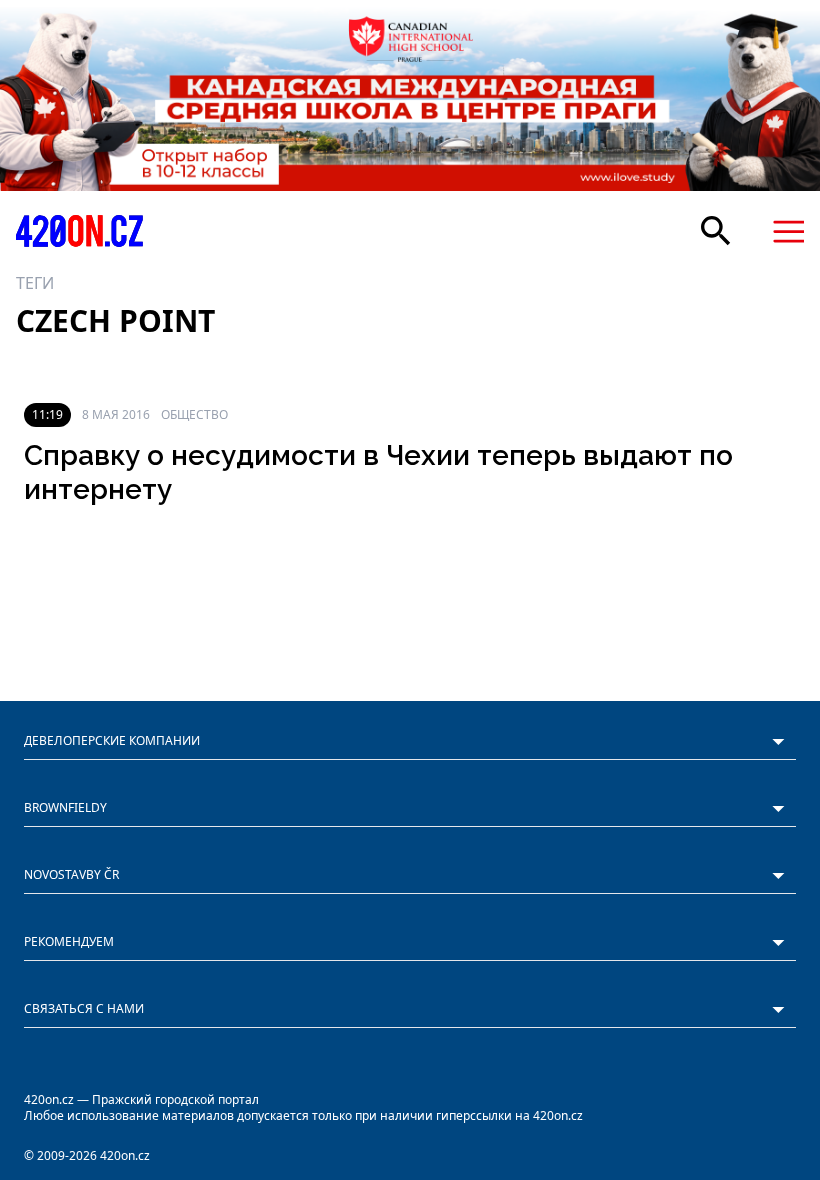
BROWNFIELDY (65, 807)
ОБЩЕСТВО (194, 414)
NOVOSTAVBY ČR (71, 874)
